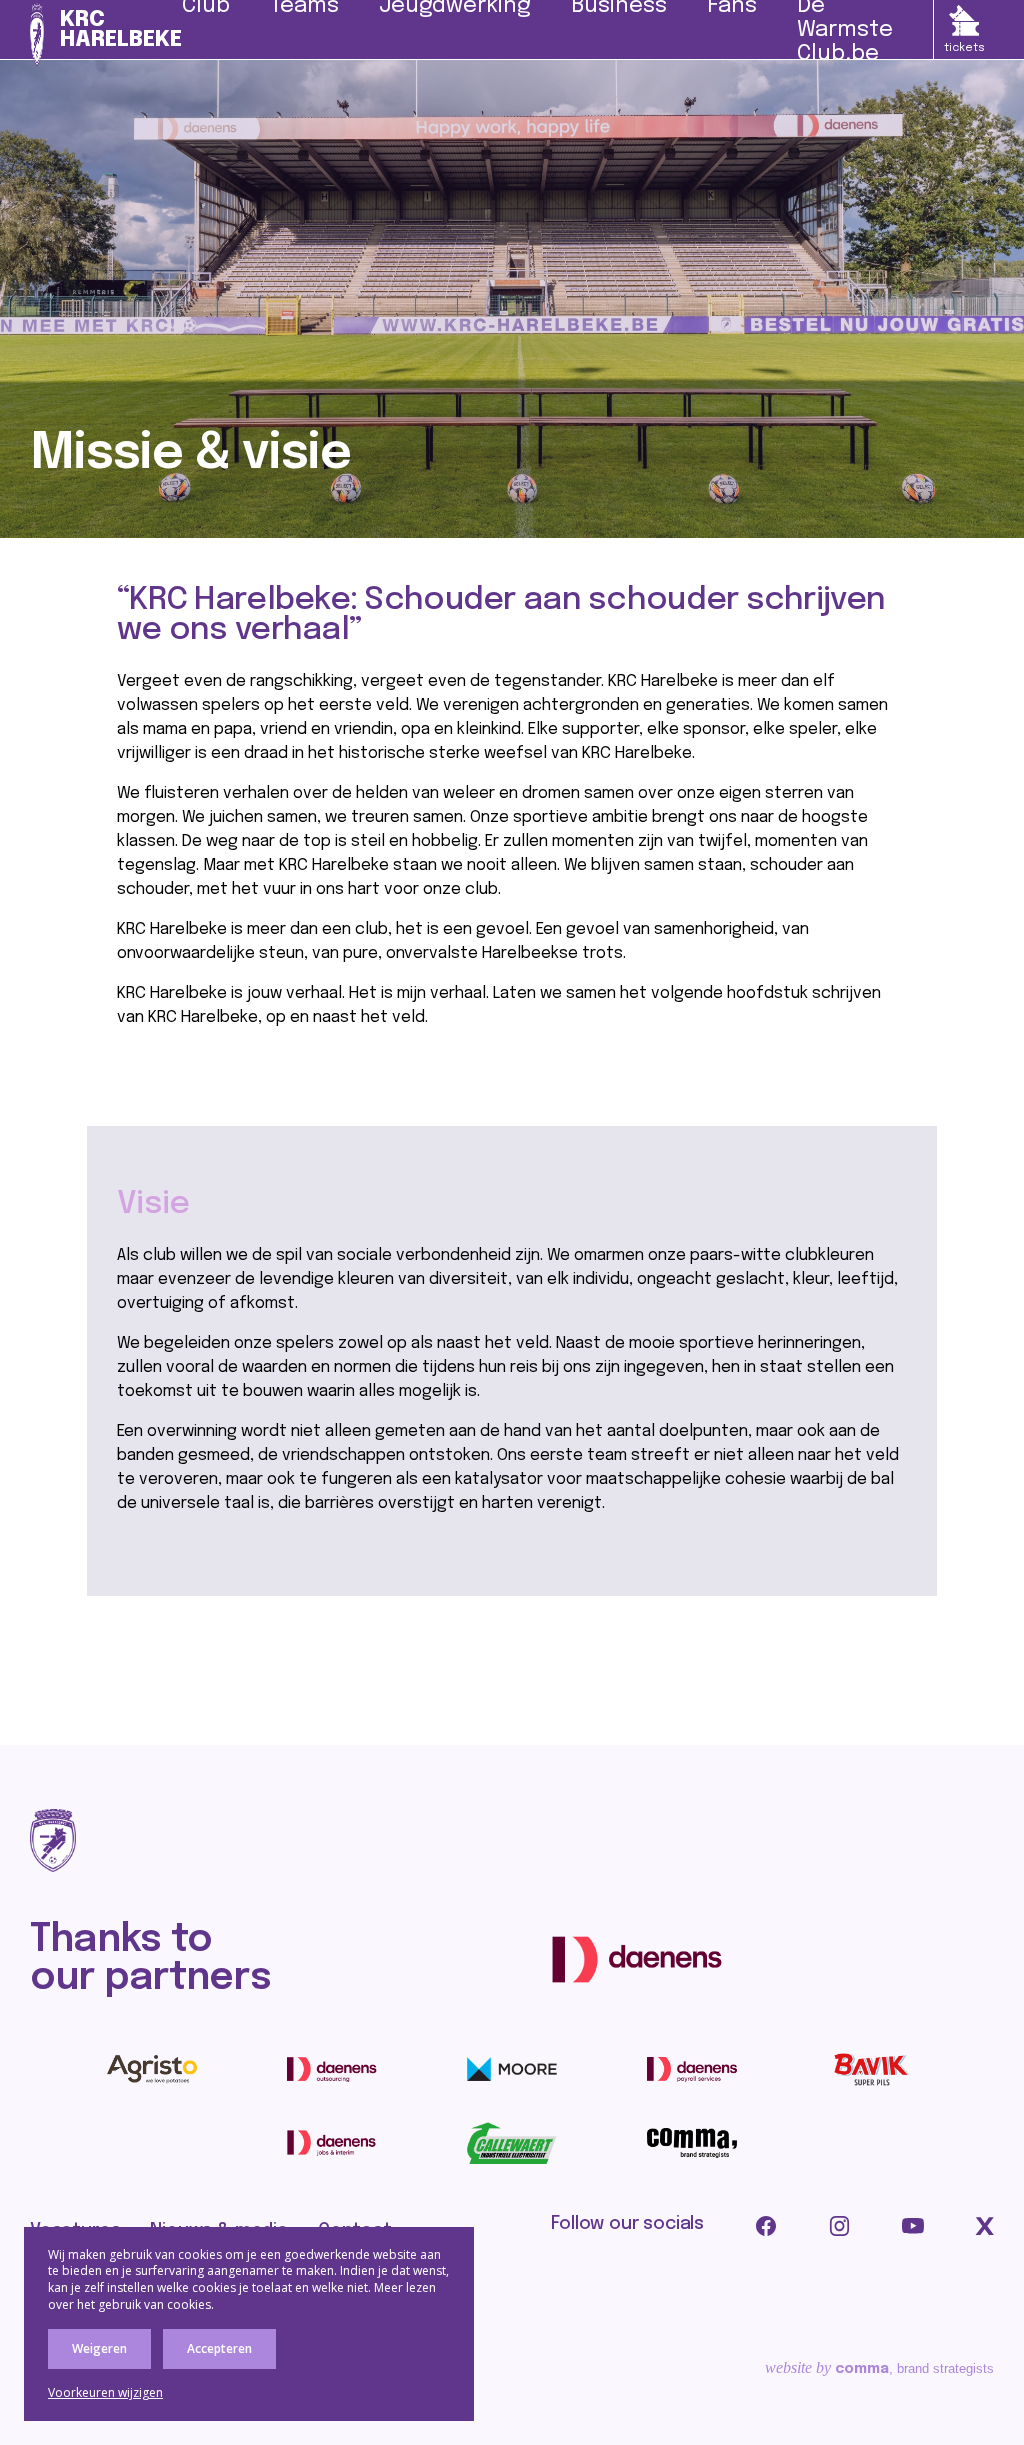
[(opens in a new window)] (637, 1959)
